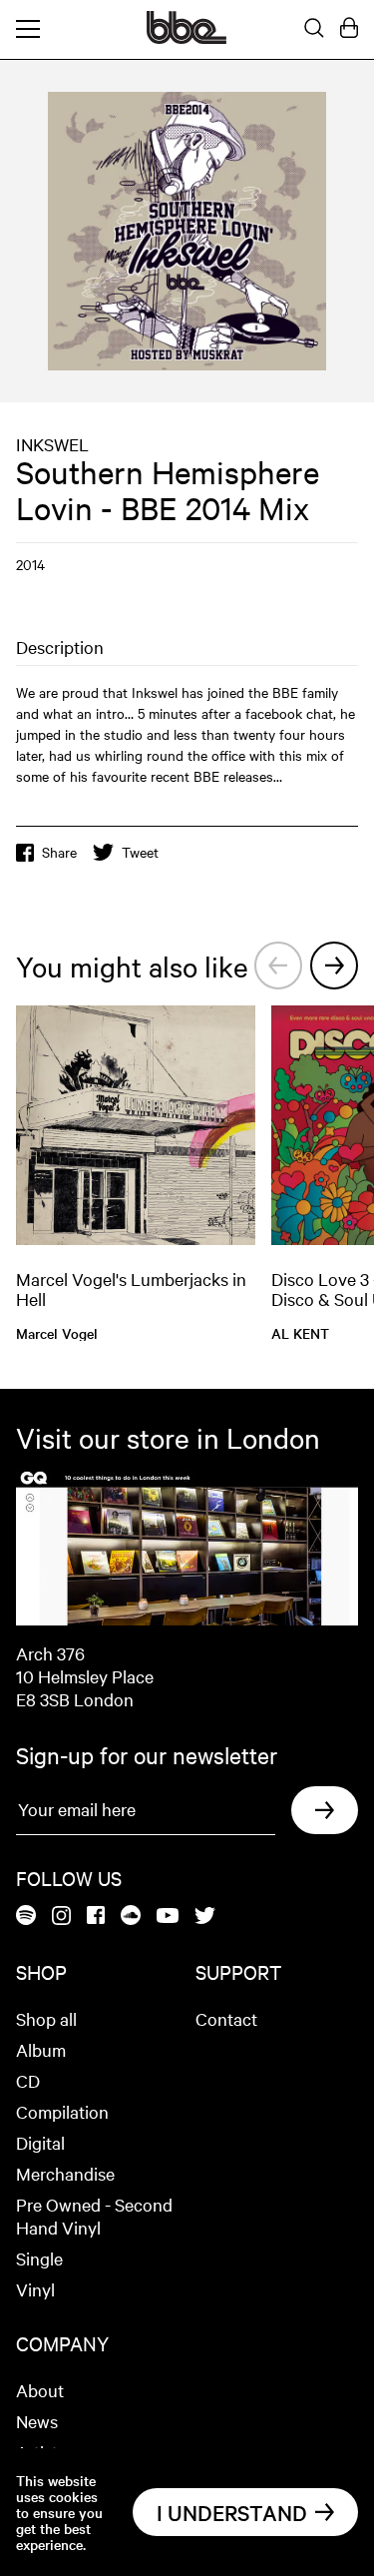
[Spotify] (26, 1917)
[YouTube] (168, 1917)
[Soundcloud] (131, 1917)
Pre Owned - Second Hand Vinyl (94, 2216)
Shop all (46, 2018)
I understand (232, 2512)
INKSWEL (52, 444)
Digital (40, 2142)
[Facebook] (96, 1917)
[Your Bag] (349, 29)
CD (28, 2080)
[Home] (187, 38)
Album (41, 2049)
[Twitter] (205, 1917)
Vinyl (35, 2289)
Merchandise (65, 2173)
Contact (226, 2018)
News (37, 2421)
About (40, 2390)
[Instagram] (61, 1917)
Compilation (62, 2111)
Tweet (140, 852)
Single (39, 2258)
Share (59, 852)
